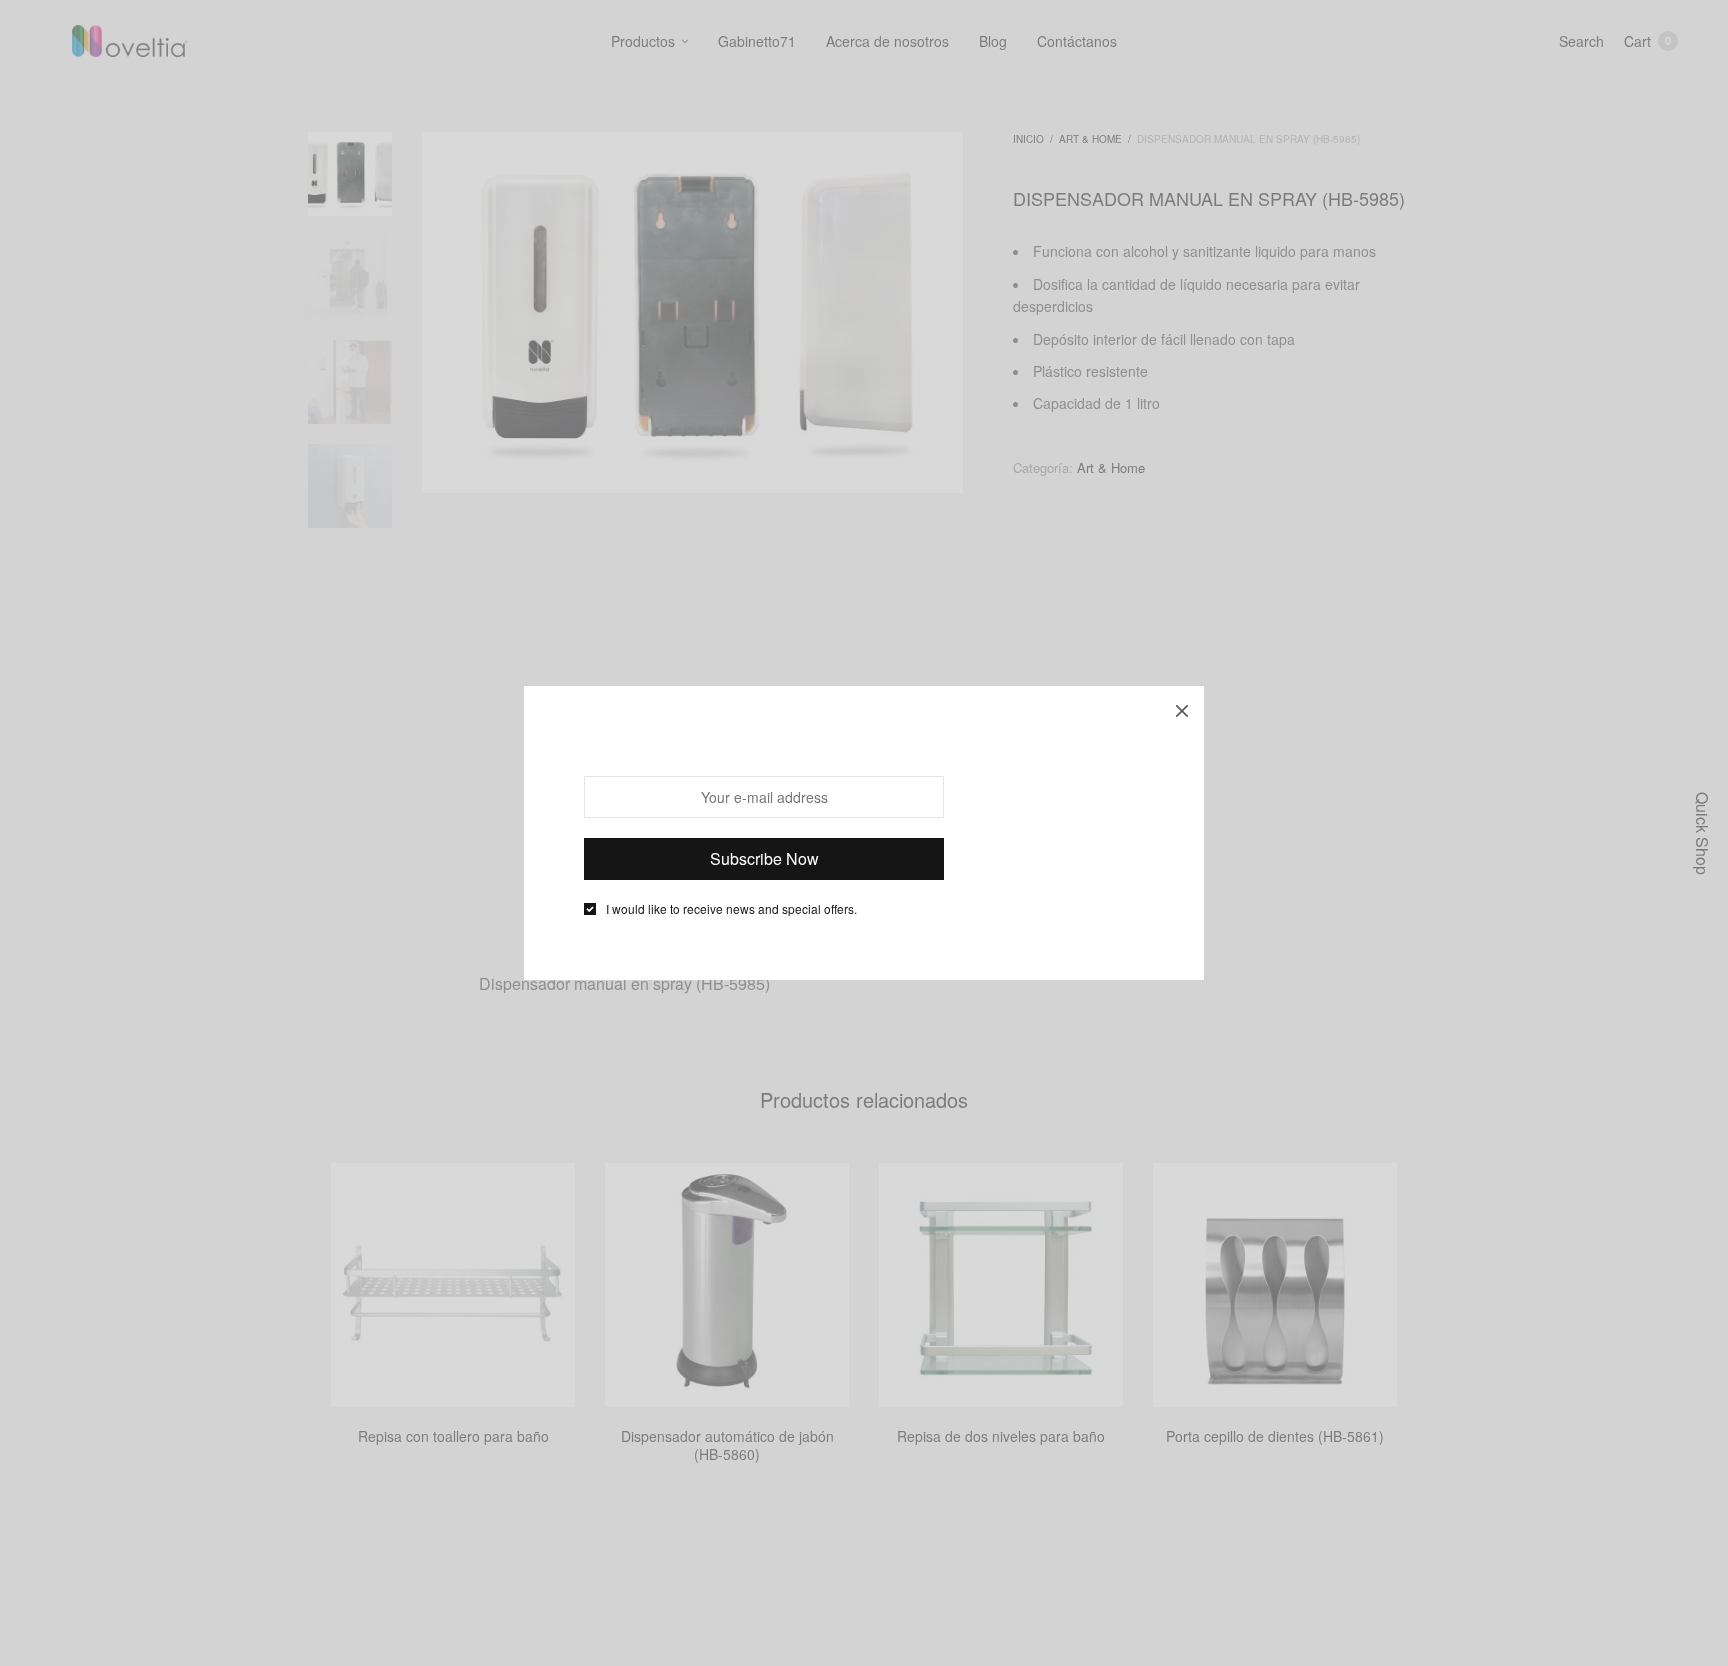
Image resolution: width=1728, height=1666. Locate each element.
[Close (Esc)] (1182, 708)
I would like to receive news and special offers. (731, 909)
